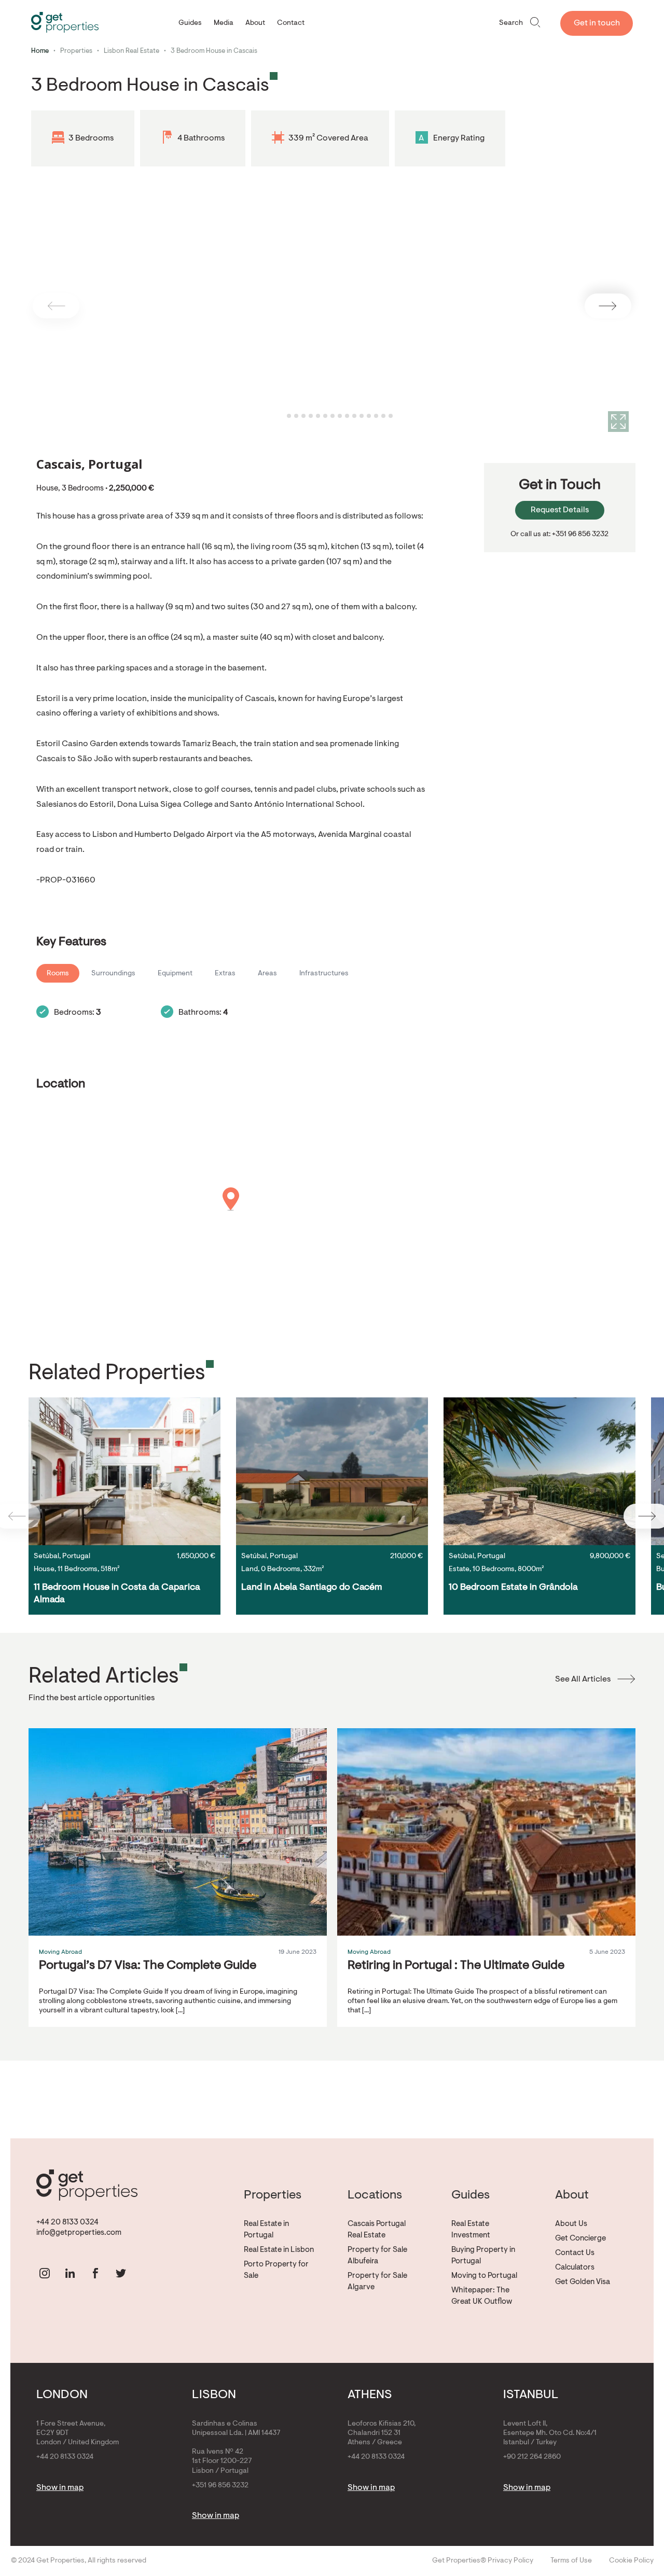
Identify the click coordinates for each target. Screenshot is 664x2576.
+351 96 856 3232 (220, 2486)
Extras (225, 974)
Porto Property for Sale (276, 2270)
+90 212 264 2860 (532, 2457)
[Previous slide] (56, 306)
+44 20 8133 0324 (67, 2223)
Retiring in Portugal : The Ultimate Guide (456, 1966)
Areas (267, 974)
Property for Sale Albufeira (377, 2256)
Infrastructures (324, 974)
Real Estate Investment (471, 2230)
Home (40, 51)
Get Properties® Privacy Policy (483, 2561)
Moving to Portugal (484, 2276)
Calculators (575, 2268)
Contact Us (575, 2253)
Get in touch (597, 23)
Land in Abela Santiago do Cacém (312, 1588)
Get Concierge (580, 2239)
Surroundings (113, 974)
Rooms (58, 974)
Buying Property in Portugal (483, 2256)
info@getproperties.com (79, 2233)
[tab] (281, 416)
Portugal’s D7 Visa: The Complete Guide (148, 1966)
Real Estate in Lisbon (279, 2250)
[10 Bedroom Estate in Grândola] (539, 1471)
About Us (571, 2224)
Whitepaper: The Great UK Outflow (482, 2296)
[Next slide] (608, 306)
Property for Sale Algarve (377, 2282)
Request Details (560, 510)
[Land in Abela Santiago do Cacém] (332, 1471)
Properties (76, 51)
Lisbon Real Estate (132, 51)
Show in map (60, 2488)
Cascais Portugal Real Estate (377, 2230)
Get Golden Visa (583, 2282)
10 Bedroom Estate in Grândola (513, 1588)
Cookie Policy (631, 2561)
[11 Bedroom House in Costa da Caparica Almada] (125, 1471)
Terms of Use (571, 2561)
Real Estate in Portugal (266, 2230)
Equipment (175, 974)
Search (511, 23)
